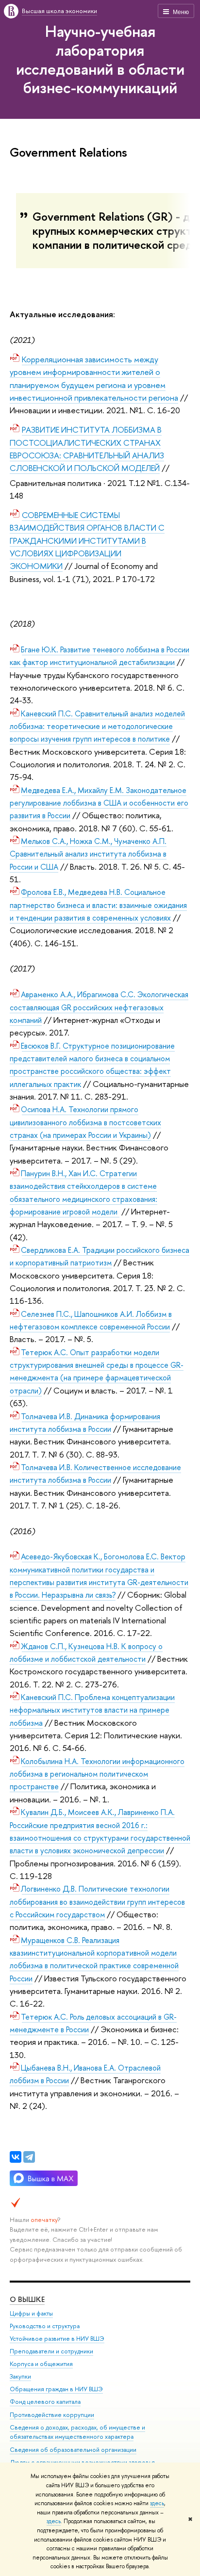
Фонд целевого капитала (45, 2402)
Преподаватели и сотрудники (51, 2351)
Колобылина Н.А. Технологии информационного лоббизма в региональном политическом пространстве (97, 1774)
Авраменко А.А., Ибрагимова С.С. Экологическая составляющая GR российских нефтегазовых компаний (99, 1007)
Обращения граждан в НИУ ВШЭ (56, 2389)
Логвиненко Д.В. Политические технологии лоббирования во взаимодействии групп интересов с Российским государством (97, 1902)
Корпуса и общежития (41, 2364)
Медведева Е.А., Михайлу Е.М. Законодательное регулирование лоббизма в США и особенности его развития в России (99, 803)
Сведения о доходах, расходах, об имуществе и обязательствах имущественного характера (77, 2432)
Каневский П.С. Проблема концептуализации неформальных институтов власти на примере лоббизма (92, 1710)
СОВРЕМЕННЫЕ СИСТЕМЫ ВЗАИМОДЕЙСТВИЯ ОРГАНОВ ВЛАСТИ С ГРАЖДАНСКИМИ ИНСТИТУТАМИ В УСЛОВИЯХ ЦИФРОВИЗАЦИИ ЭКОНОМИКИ (87, 540)
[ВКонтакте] (16, 2157)
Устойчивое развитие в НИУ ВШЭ (57, 2339)
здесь (157, 2503)
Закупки (20, 2376)
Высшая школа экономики (59, 11)
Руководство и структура (45, 2326)
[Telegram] (29, 2157)
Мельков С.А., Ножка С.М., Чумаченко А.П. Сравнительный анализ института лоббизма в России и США (88, 854)
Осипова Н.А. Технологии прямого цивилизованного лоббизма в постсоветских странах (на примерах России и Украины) (85, 1122)
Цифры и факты (31, 2313)
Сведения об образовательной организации (73, 2450)
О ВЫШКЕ (27, 2299)
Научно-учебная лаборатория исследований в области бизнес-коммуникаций (100, 59)
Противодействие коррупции (52, 2415)
